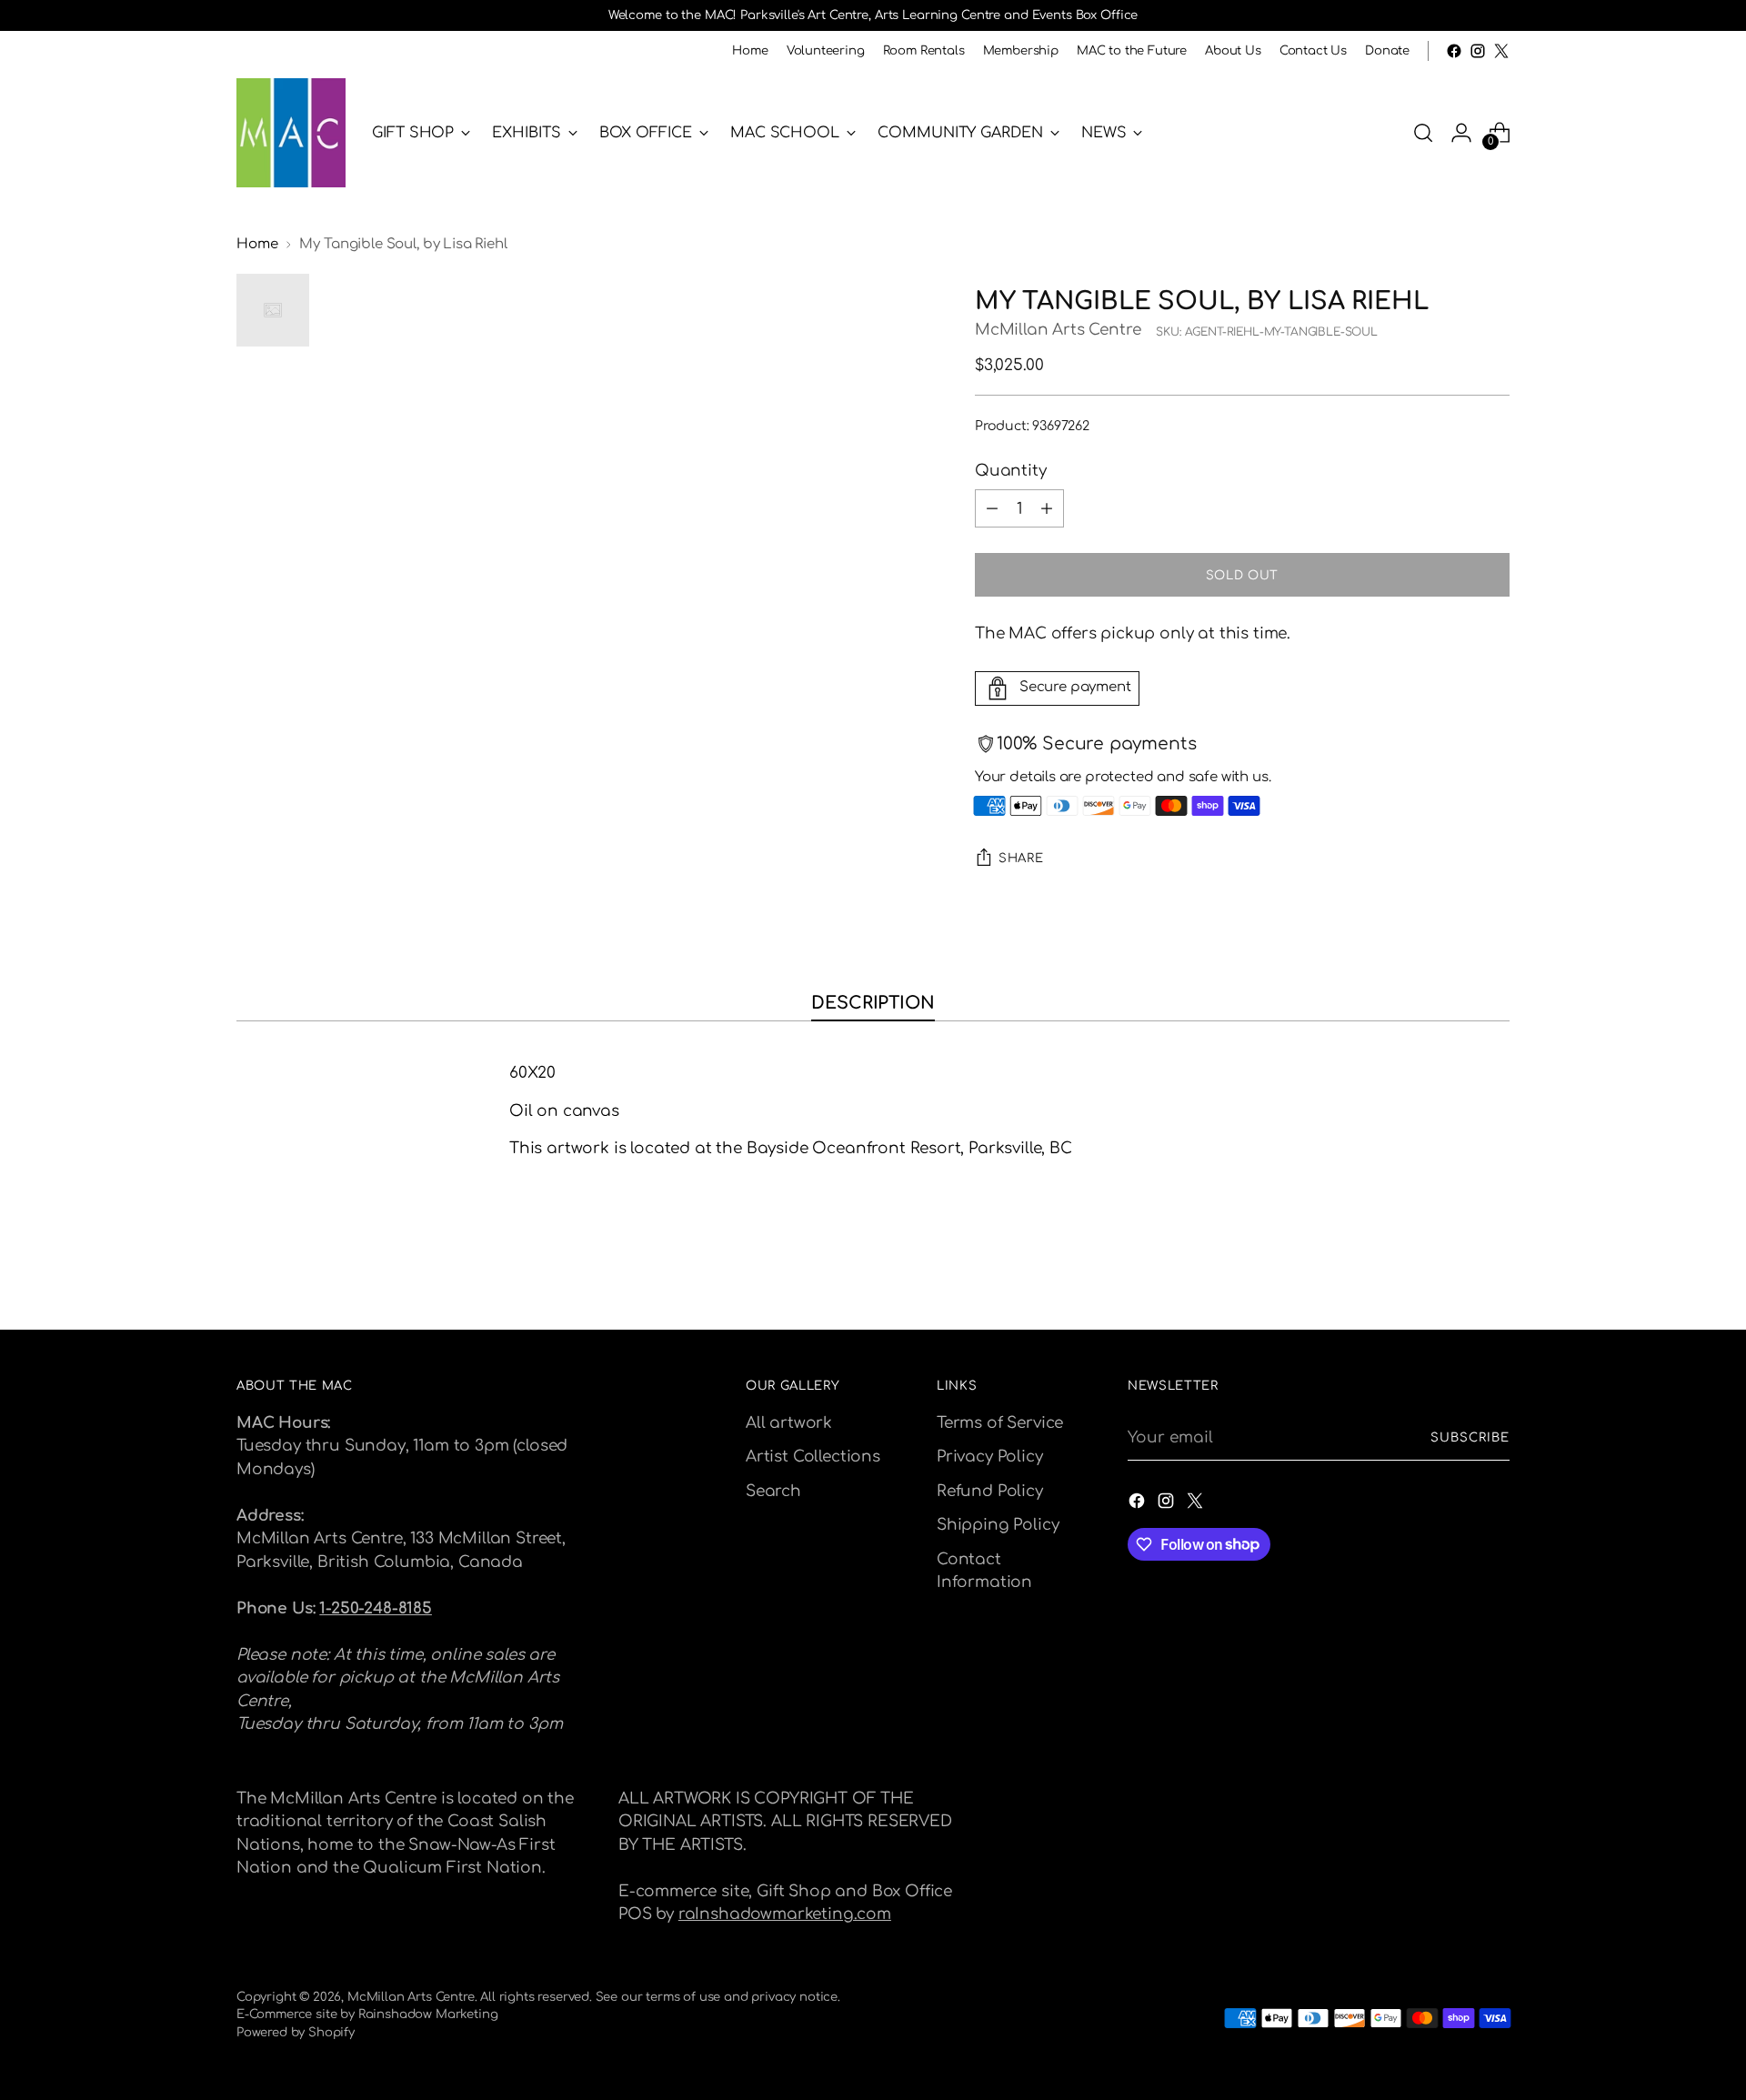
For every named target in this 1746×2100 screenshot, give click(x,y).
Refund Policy (990, 1491)
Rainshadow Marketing (428, 2014)
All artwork (789, 1423)
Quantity (1011, 471)
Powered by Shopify (296, 2032)
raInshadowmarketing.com (785, 1914)
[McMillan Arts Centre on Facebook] (1454, 51)
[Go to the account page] (1461, 133)
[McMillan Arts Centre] (291, 133)
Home (257, 244)
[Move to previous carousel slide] (1452, 1268)
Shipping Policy (998, 1525)
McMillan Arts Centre (1058, 330)
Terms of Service (1000, 1423)
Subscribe (1470, 1437)
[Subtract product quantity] (992, 508)
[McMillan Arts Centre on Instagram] (1478, 51)
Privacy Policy (990, 1457)
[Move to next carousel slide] (1494, 1267)
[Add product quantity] (1047, 508)
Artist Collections (813, 1457)
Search (773, 1491)
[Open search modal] (1423, 133)
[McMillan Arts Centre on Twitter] (1501, 51)
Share (1021, 858)
